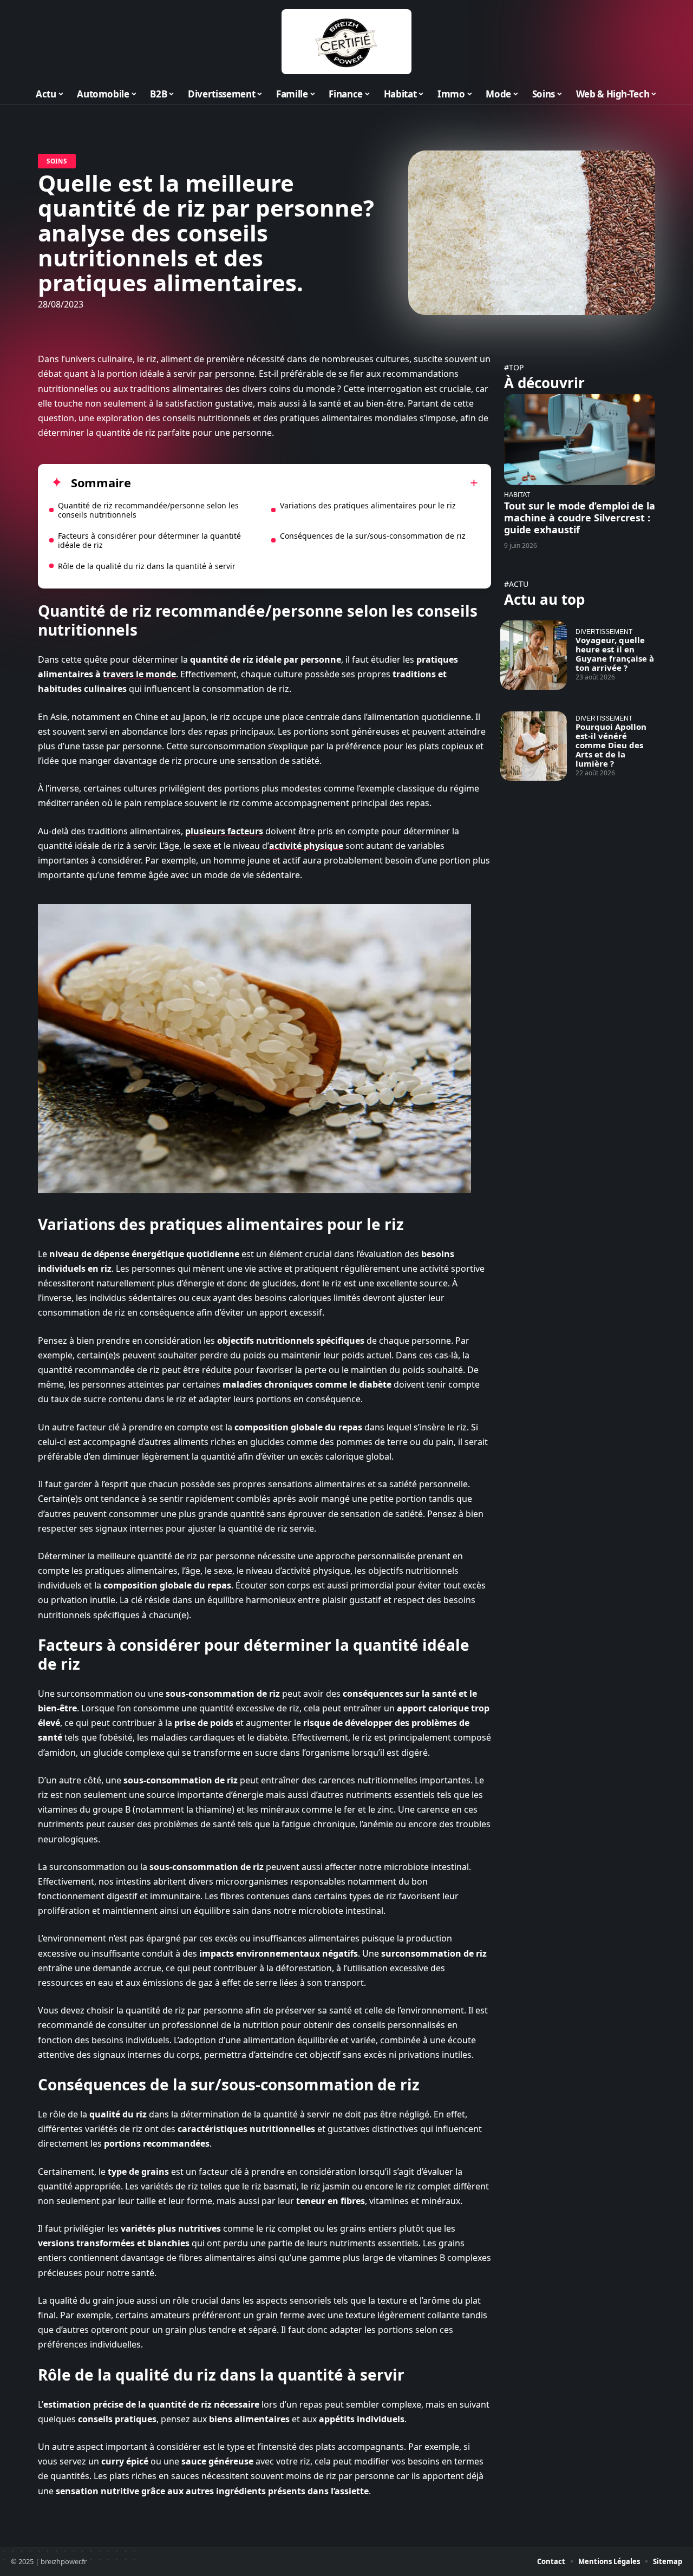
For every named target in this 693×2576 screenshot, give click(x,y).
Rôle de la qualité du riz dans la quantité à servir (147, 566)
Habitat (517, 495)
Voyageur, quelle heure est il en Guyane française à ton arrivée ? (615, 654)
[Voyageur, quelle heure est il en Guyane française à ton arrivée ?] (534, 655)
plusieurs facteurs (224, 831)
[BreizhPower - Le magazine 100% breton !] (346, 42)
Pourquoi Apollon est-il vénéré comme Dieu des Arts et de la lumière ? (611, 745)
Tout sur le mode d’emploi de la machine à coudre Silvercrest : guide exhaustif (580, 518)
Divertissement (604, 632)
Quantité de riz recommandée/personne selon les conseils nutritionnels (148, 510)
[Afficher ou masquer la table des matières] (305, 483)
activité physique (306, 846)
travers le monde (139, 674)
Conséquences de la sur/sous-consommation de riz (373, 536)
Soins (57, 161)
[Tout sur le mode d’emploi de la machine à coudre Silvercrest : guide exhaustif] (580, 439)
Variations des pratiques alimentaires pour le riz (368, 505)
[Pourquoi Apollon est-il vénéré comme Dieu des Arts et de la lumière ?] (534, 746)
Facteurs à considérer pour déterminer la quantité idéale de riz (149, 540)
